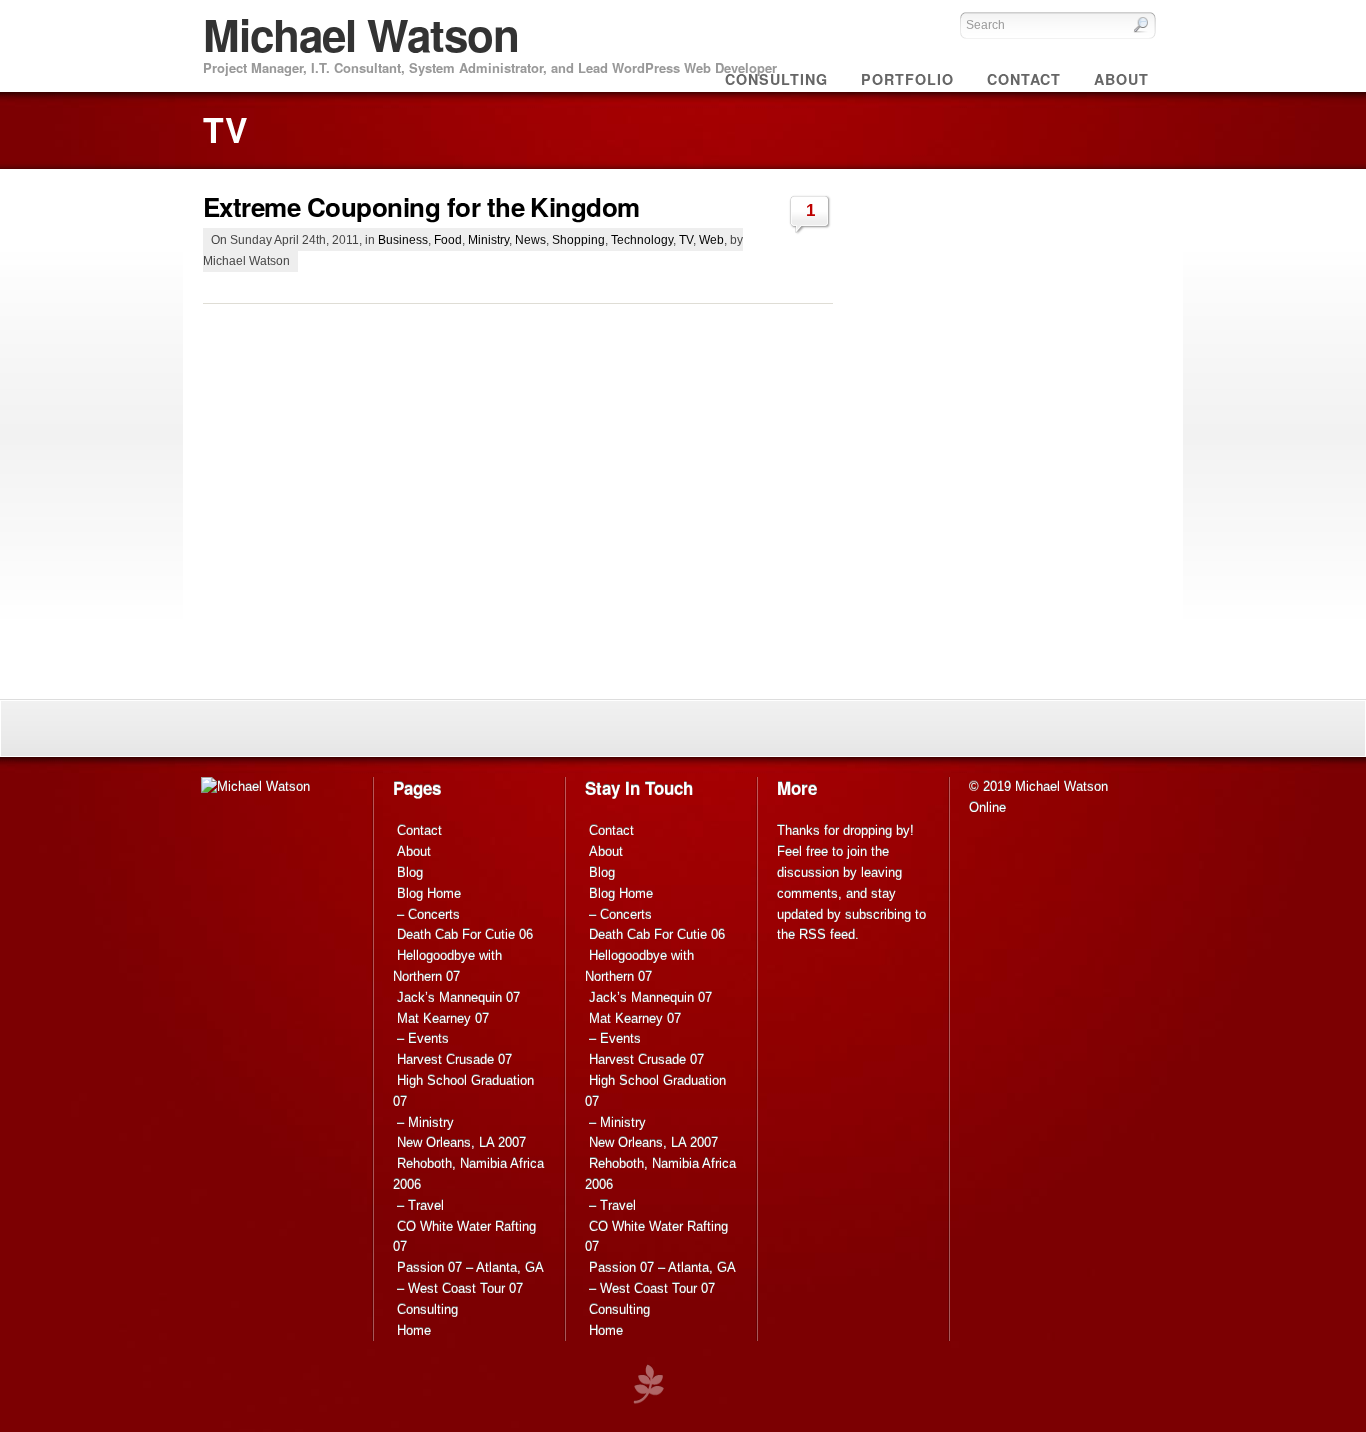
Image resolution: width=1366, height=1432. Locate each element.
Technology (642, 239)
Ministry (488, 239)
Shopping (578, 239)
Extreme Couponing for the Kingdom (421, 206)
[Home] (255, 786)
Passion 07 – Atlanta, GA (470, 1267)
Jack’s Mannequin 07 (458, 997)
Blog (410, 872)
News (530, 239)
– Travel (420, 1205)
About (414, 851)
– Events (423, 1038)
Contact (419, 830)
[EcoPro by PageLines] (648, 1384)
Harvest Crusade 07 (454, 1059)
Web (711, 239)
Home (414, 1330)
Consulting (427, 1309)
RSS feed (827, 934)
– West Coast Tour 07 (460, 1288)
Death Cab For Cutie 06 (465, 934)
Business (403, 239)
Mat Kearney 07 (443, 1018)
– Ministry (425, 1122)
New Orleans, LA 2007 (461, 1142)
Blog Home (429, 893)
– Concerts (428, 914)
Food (448, 239)
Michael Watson (361, 34)
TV (686, 239)
